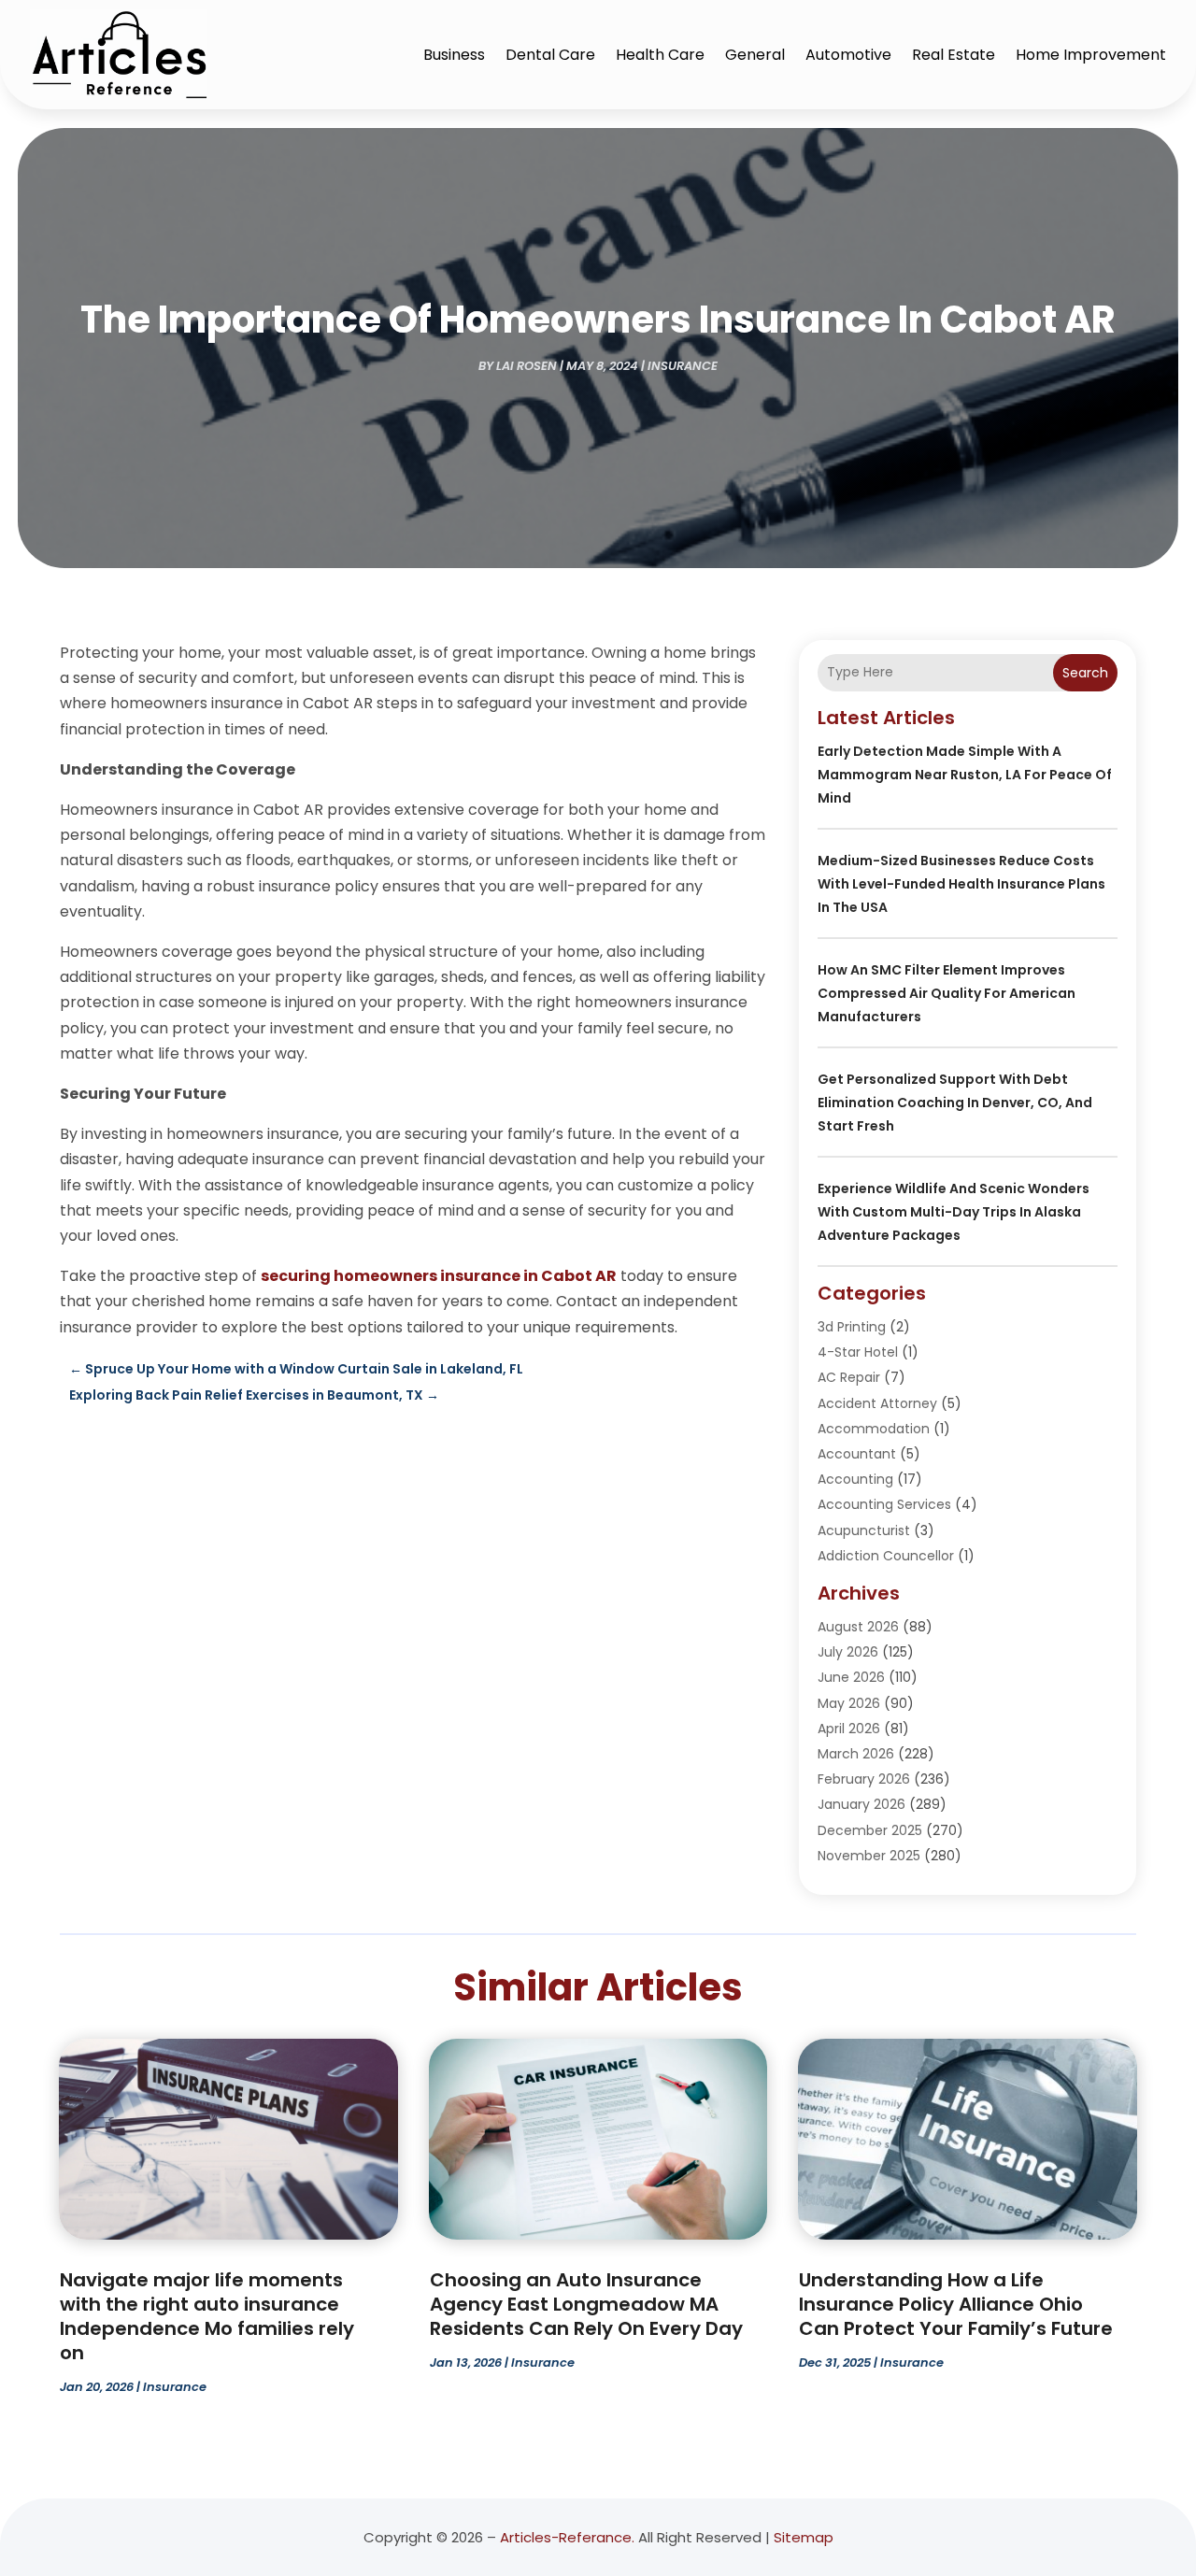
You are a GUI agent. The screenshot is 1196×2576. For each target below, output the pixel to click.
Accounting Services (884, 1504)
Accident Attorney (877, 1403)
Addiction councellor (886, 1556)
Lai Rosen (527, 366)
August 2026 (858, 1627)
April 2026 (849, 1729)
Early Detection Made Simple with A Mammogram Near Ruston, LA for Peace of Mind (965, 775)
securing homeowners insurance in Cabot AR (439, 1276)
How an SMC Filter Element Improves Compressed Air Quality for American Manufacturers (947, 993)
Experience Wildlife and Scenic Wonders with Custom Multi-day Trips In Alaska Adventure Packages (954, 1212)
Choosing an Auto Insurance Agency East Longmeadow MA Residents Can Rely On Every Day (586, 2304)
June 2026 (851, 1677)
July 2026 (848, 1652)
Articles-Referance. (567, 2537)
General (755, 55)
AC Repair (849, 1377)
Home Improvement (1091, 55)
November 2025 (869, 1856)
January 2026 (861, 1804)
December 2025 (870, 1830)
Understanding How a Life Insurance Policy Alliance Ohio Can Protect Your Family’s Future (956, 2304)
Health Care (660, 55)
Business (454, 55)
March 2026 (856, 1754)
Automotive (848, 55)
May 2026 (849, 1703)
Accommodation (874, 1429)
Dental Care (550, 55)
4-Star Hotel (858, 1352)
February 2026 (864, 1779)
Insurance (683, 366)
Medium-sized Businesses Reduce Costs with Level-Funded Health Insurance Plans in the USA (961, 884)
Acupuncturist (864, 1530)
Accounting (855, 1479)
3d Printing (852, 1327)
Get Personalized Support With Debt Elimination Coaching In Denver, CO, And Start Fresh (955, 1103)
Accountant (857, 1454)
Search (1085, 673)
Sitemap (804, 2537)
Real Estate (954, 55)
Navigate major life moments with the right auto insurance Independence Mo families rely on (207, 2316)
